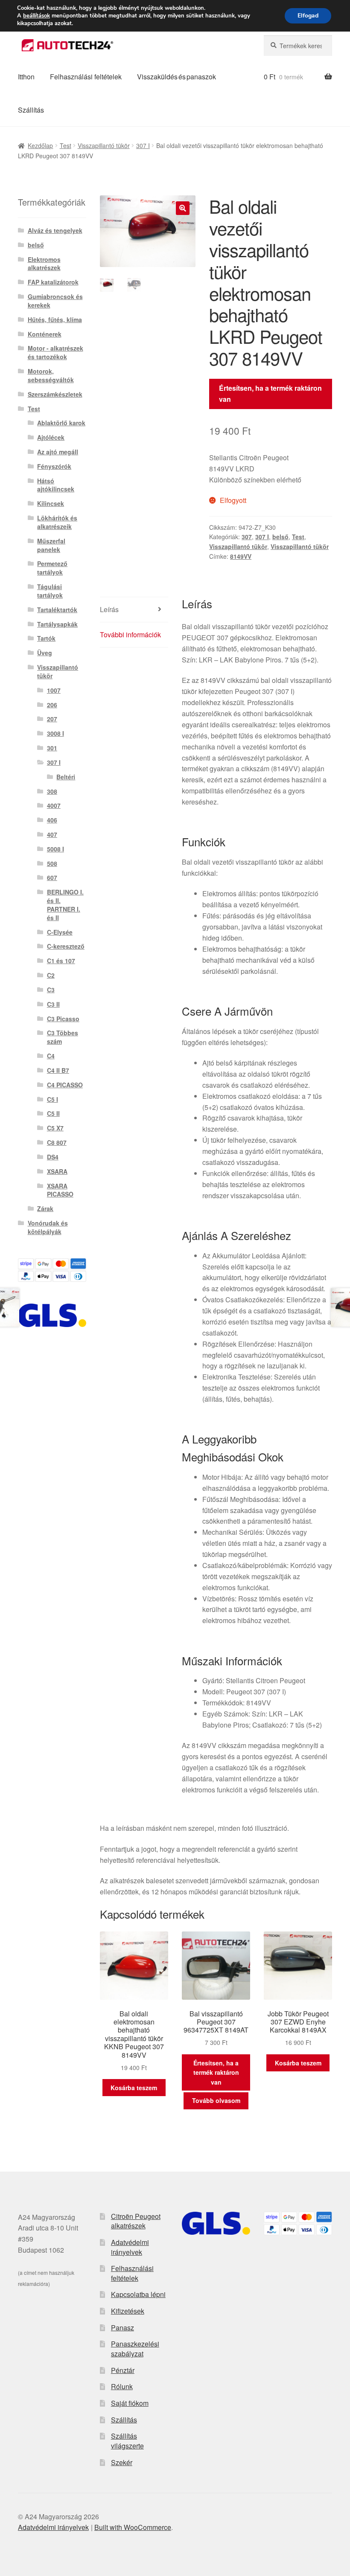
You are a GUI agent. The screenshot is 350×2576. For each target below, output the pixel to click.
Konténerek (45, 334)
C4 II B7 (58, 1070)
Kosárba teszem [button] (134, 2088)
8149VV (241, 556)
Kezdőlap (40, 145)
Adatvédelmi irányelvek (130, 2247)
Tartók (46, 638)
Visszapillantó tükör (104, 145)
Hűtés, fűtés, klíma (55, 319)
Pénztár (123, 2370)
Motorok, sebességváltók (51, 375)
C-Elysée (60, 932)
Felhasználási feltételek (86, 77)
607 (52, 877)
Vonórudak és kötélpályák (48, 1227)
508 (52, 863)
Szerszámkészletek (55, 394)
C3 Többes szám (63, 1037)
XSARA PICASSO (60, 1190)
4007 (54, 805)
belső (280, 537)
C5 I (52, 1099)
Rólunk (122, 2386)
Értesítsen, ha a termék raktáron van (270, 394)
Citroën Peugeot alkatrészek (136, 2221)
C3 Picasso (63, 1019)
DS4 (53, 1157)
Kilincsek (51, 503)
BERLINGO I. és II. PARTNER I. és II (65, 905)
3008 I (55, 733)
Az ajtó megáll (58, 452)
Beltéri (66, 777)
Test (66, 145)
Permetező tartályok (52, 568)
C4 (51, 1056)
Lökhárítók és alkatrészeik (57, 522)
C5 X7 (55, 1128)
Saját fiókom (130, 2403)
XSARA (57, 1171)
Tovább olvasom (216, 2100)
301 (52, 748)
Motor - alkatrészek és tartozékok (55, 352)
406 (52, 820)
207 (52, 719)
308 (52, 791)
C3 (51, 990)
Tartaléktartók (57, 610)
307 (247, 537)
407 (52, 834)
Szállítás (31, 110)
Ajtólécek (51, 437)
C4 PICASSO (65, 1085)
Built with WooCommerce (133, 2527)
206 (52, 705)
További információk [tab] (130, 635)
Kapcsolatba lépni (138, 2294)
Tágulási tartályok (50, 591)
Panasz (122, 2328)
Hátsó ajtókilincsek (56, 485)
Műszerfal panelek (51, 545)
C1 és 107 (61, 961)
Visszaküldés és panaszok (176, 77)
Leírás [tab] (109, 609)
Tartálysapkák (57, 624)
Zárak (45, 1208)
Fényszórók (54, 466)
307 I (143, 145)
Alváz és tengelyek (55, 230)
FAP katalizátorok (53, 282)
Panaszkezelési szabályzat (135, 2349)
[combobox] (298, 46)
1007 (54, 690)
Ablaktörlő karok (61, 423)
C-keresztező (66, 946)
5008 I (55, 849)
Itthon (26, 77)
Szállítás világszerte (127, 2441)
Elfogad (308, 16)
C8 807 (57, 1142)
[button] (183, 208)
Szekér (122, 2462)
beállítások (36, 16)
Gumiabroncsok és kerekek (55, 301)
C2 (51, 975)
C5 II (53, 1113)
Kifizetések (128, 2311)
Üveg (45, 653)
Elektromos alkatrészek (44, 264)
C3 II (53, 1004)
